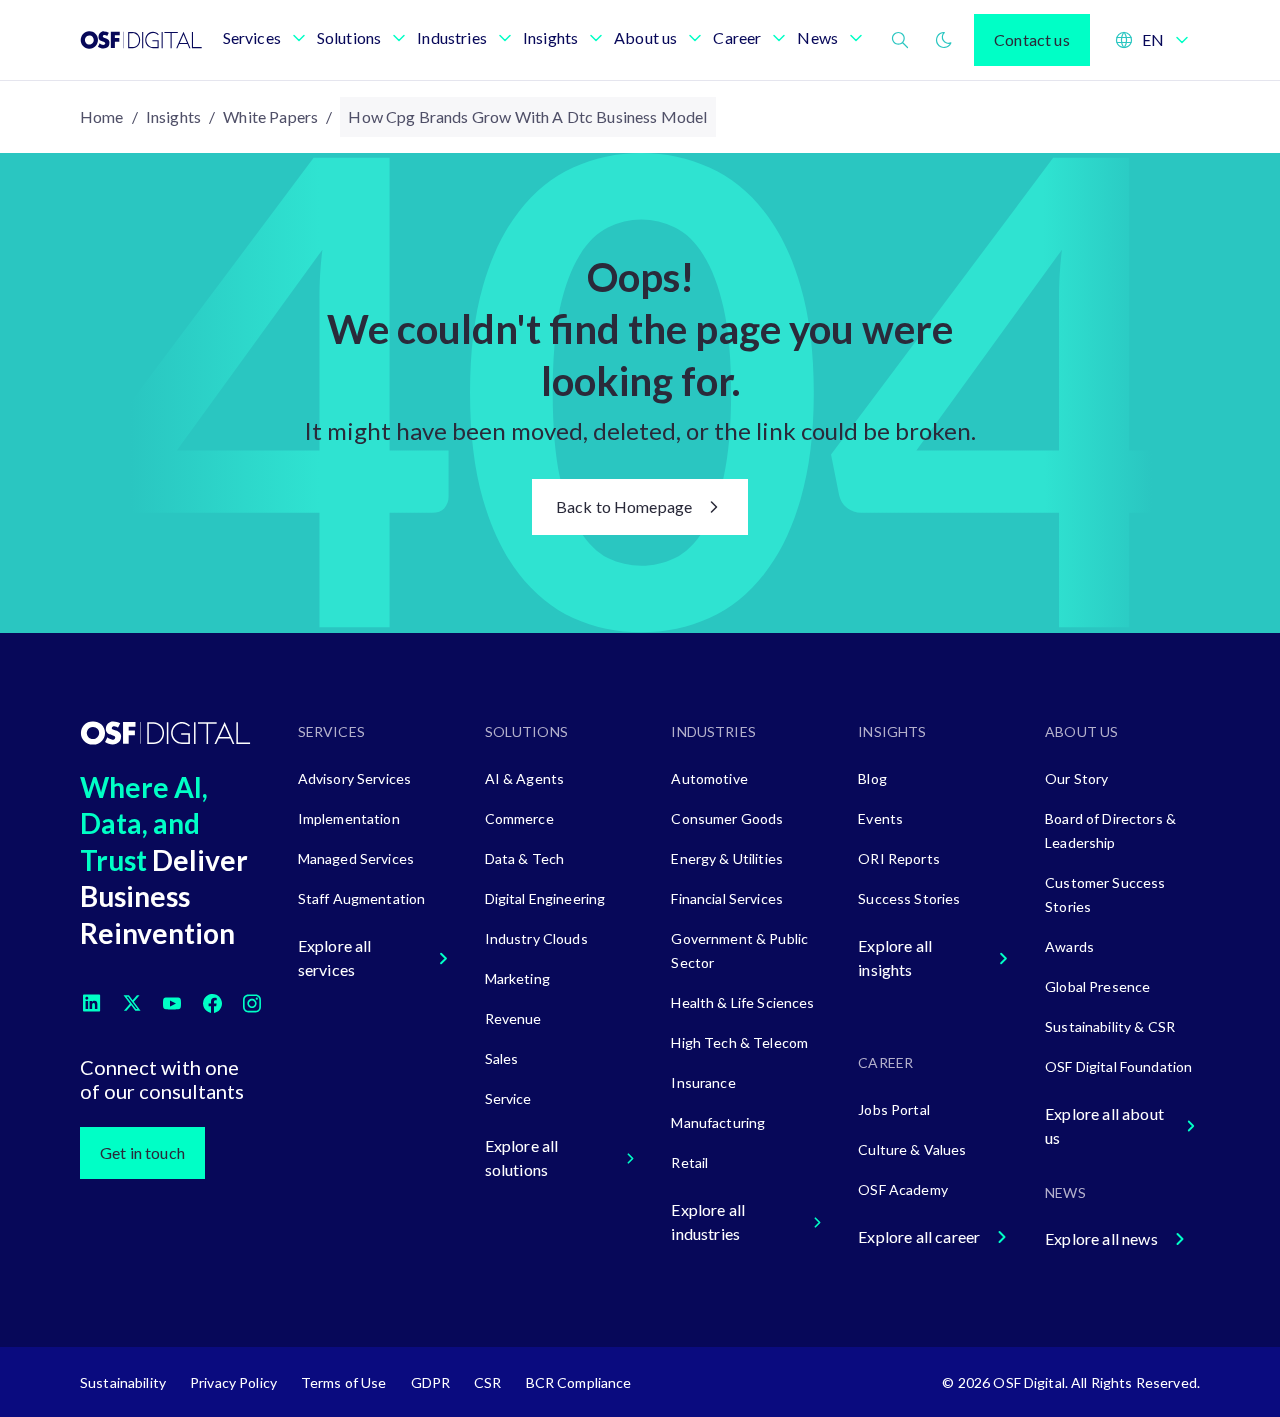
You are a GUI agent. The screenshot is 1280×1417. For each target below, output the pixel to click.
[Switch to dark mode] (944, 40)
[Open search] (900, 40)
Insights (173, 116)
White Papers (270, 116)
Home (102, 116)
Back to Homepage (624, 506)
